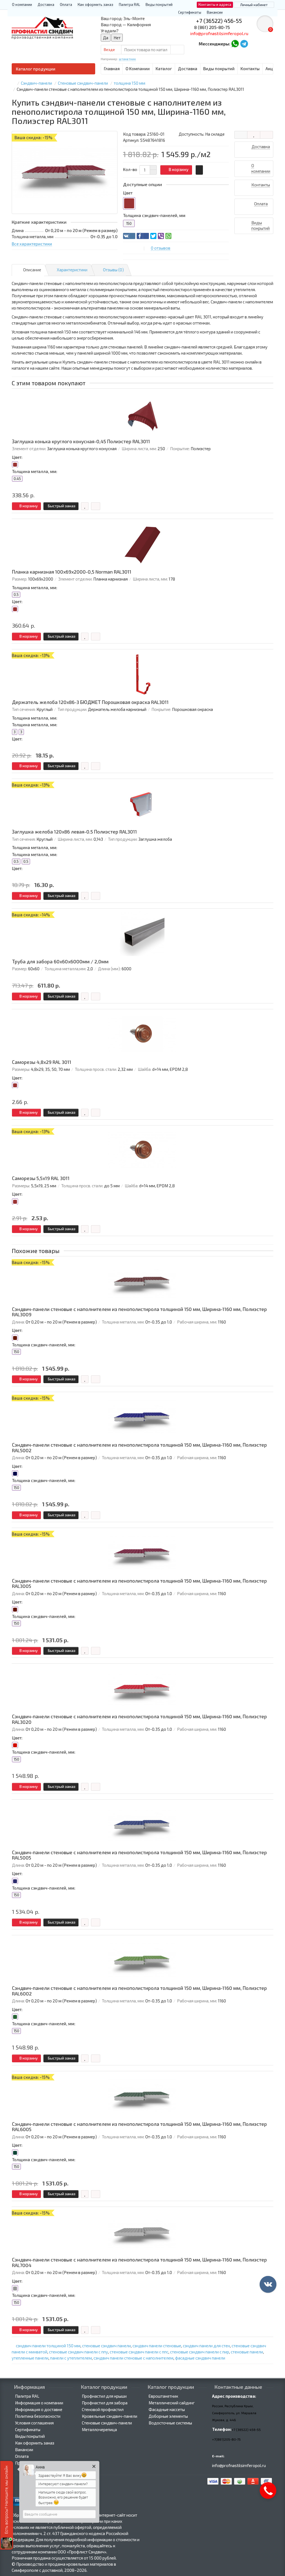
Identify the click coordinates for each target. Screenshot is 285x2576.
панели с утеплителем (71, 2358)
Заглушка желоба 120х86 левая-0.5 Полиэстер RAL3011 (74, 832)
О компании (22, 4)
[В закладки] (254, 135)
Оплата (66, 4)
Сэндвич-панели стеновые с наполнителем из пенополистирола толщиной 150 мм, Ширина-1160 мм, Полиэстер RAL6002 (139, 1991)
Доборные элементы (168, 2416)
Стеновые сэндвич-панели (107, 2423)
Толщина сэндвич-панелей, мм (154, 215)
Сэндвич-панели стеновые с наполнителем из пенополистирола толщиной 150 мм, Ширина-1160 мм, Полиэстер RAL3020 (139, 1719)
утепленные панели (30, 2358)
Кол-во (130, 169)
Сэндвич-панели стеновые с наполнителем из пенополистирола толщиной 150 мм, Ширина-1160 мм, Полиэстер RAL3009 (139, 1312)
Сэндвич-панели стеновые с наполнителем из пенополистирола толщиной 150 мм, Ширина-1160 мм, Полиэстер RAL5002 (139, 1448)
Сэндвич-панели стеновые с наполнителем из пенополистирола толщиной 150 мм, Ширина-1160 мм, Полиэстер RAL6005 (139, 2127)
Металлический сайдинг (172, 2403)
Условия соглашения (34, 2423)
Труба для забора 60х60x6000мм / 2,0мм (60, 962)
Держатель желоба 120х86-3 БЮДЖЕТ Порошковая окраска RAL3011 (90, 702)
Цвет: (17, 457)
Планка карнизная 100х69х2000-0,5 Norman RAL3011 (72, 572)
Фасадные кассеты (167, 2409)
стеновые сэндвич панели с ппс (139, 2352)
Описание (32, 270)
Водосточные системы (170, 2423)
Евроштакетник (163, 2396)
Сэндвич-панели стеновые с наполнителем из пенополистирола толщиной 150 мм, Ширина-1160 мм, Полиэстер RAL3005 (139, 1584)
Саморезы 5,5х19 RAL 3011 (41, 1178)
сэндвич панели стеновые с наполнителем (133, 2358)
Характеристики (72, 270)
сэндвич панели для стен (206, 2346)
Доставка (46, 4)
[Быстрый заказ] (199, 170)
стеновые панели (247, 2352)
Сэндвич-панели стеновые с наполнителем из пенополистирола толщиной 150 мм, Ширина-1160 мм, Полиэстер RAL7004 (139, 2262)
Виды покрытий (159, 4)
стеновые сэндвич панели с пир (200, 2352)
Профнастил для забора (105, 2403)
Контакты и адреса (215, 4)
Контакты (250, 69)
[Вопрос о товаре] (241, 135)
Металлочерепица (99, 2429)
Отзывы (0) (113, 270)
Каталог (164, 69)
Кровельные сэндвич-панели (110, 2416)
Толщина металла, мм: (35, 471)
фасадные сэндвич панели (200, 2358)
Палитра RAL (129, 4)
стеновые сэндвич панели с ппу (78, 2352)
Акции (272, 69)
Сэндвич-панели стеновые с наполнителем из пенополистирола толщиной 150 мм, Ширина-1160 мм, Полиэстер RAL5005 (139, 1855)
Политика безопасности (38, 2416)
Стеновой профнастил (103, 2409)
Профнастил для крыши (104, 2396)
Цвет (128, 193)
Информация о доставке (39, 2409)
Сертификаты (190, 12)
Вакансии (215, 12)
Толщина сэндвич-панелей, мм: (44, 1345)
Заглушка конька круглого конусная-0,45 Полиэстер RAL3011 (81, 441)
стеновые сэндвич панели (106, 2346)
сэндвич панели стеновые (157, 2346)
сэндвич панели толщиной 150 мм (48, 2346)
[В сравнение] (266, 135)
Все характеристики (32, 244)
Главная (112, 69)
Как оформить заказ (95, 4)
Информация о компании (39, 2403)
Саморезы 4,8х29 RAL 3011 (42, 1062)
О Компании (138, 69)
